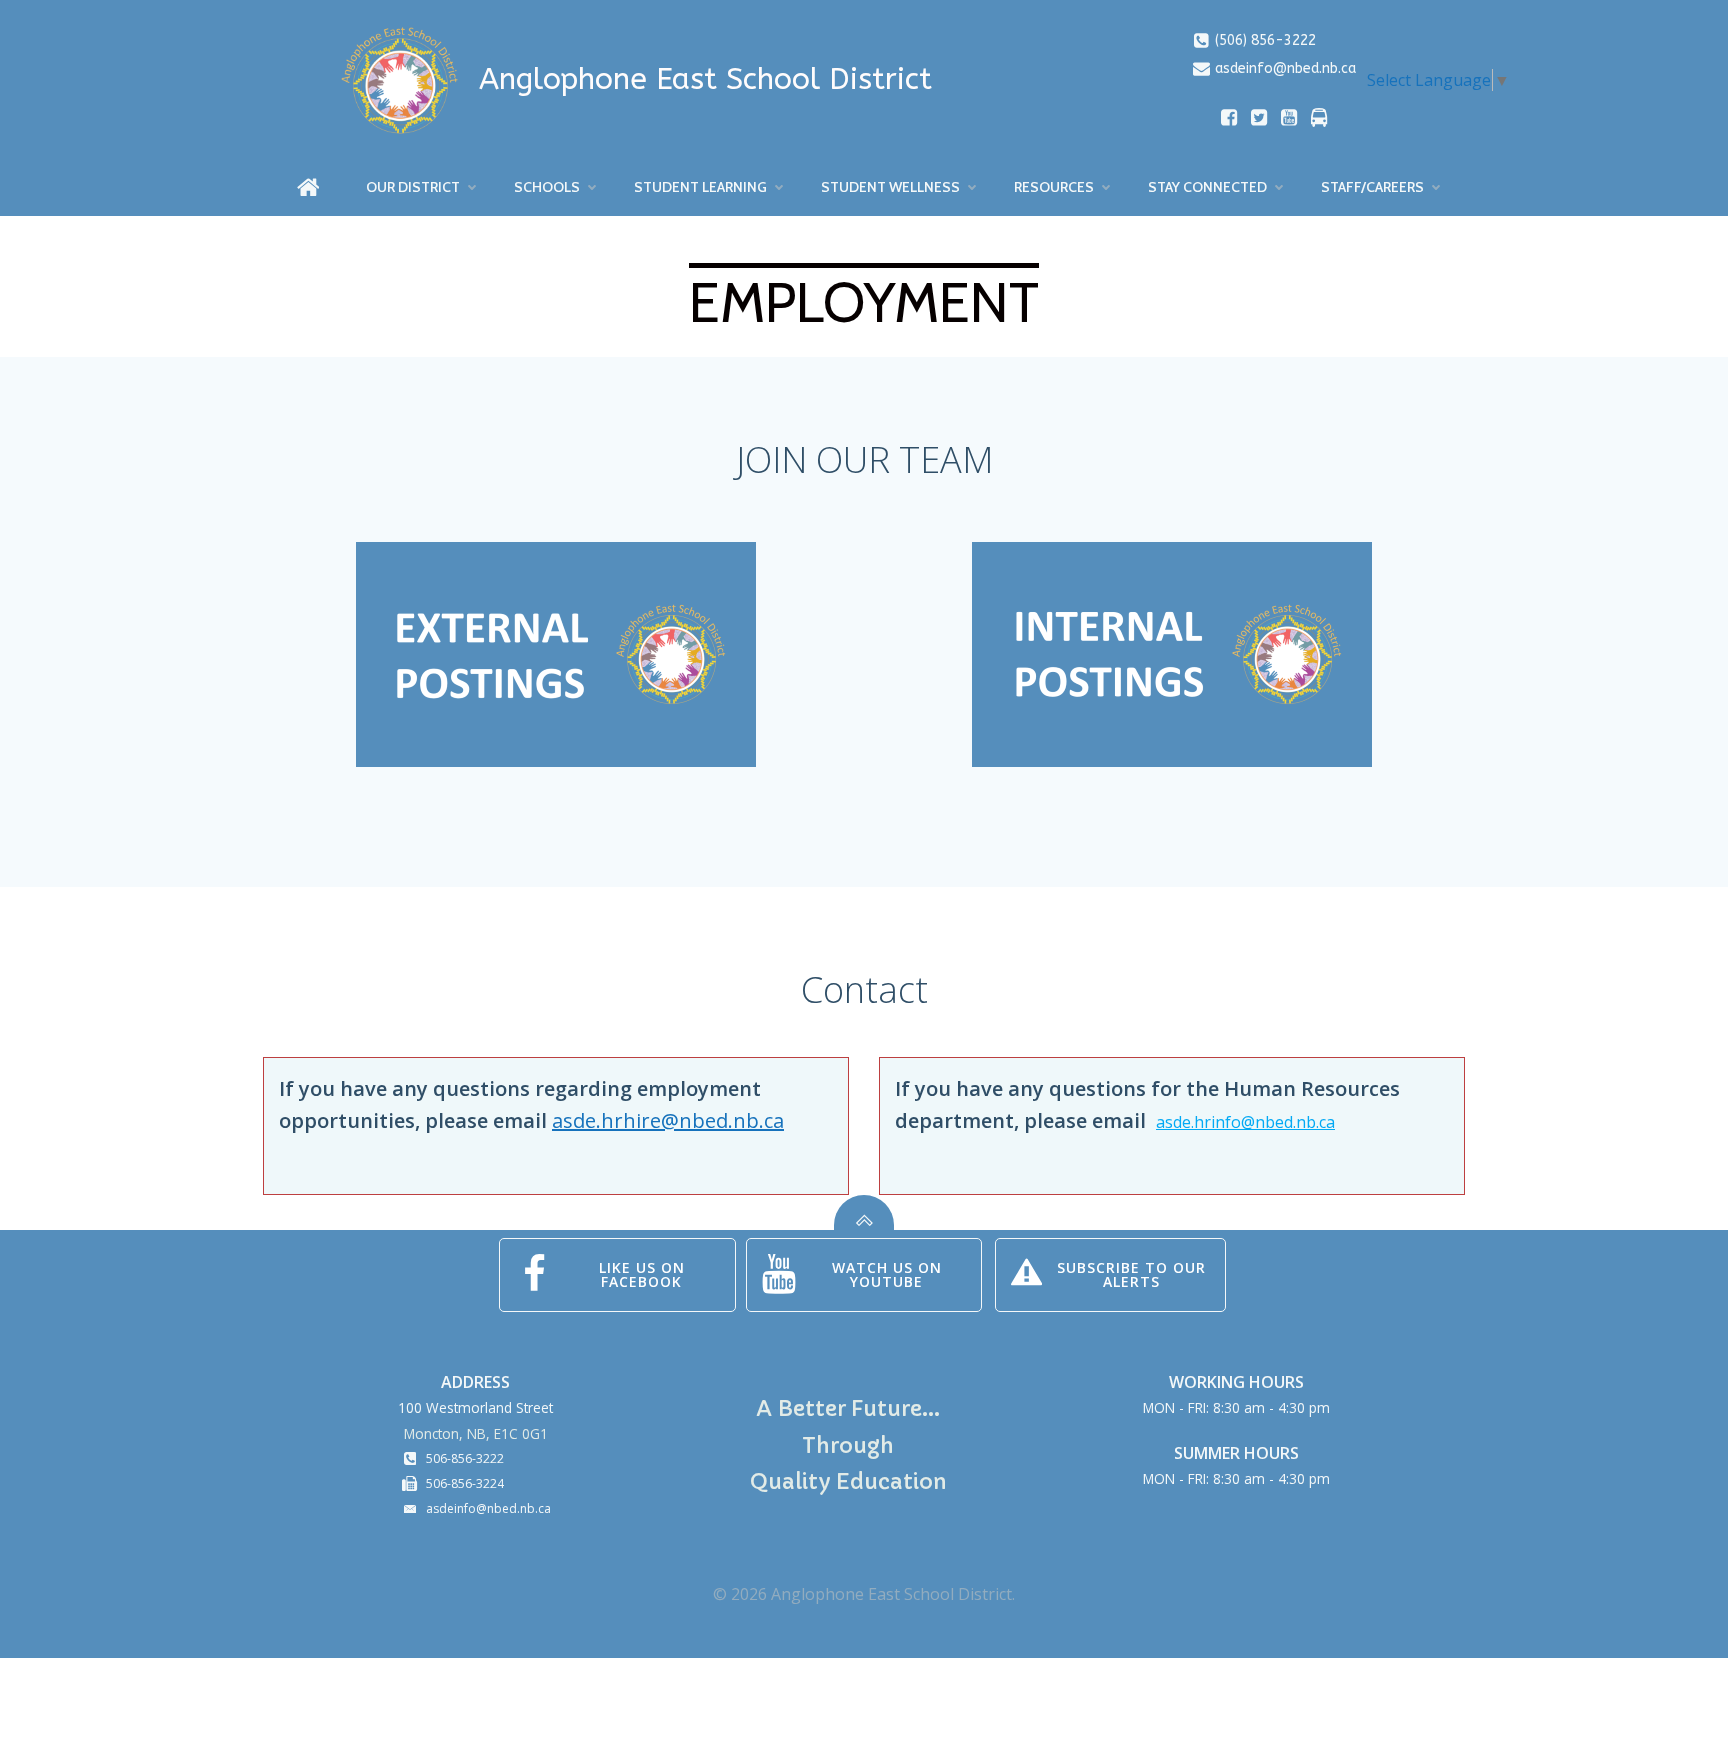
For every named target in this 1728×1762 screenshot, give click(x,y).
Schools (547, 187)
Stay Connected (1207, 187)
